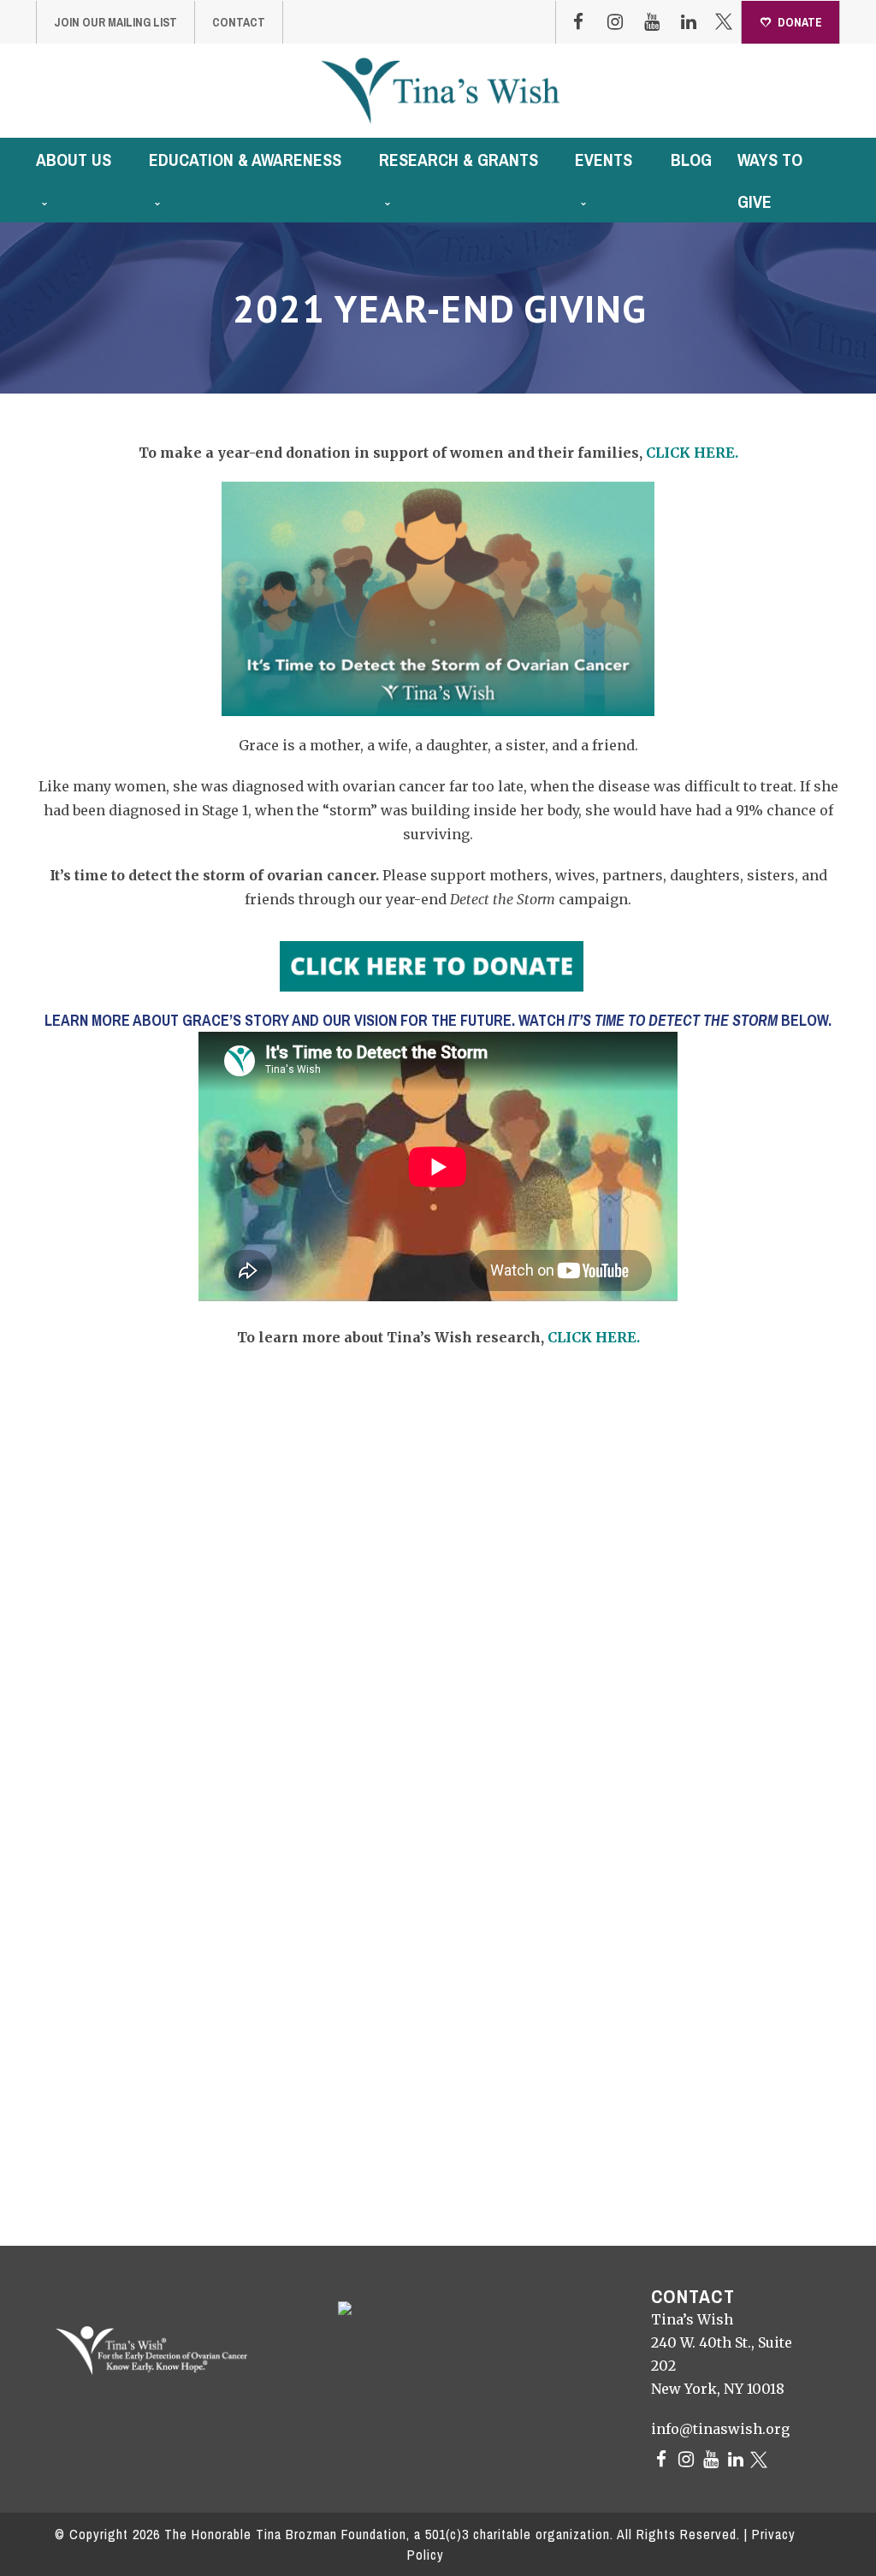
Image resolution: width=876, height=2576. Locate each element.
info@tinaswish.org (720, 2429)
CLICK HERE (690, 453)
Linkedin (689, 22)
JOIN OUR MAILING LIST (115, 22)
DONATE (800, 22)
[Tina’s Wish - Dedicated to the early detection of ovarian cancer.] (440, 90)
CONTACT (239, 22)
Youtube (652, 22)
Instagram (615, 22)
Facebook (578, 22)
